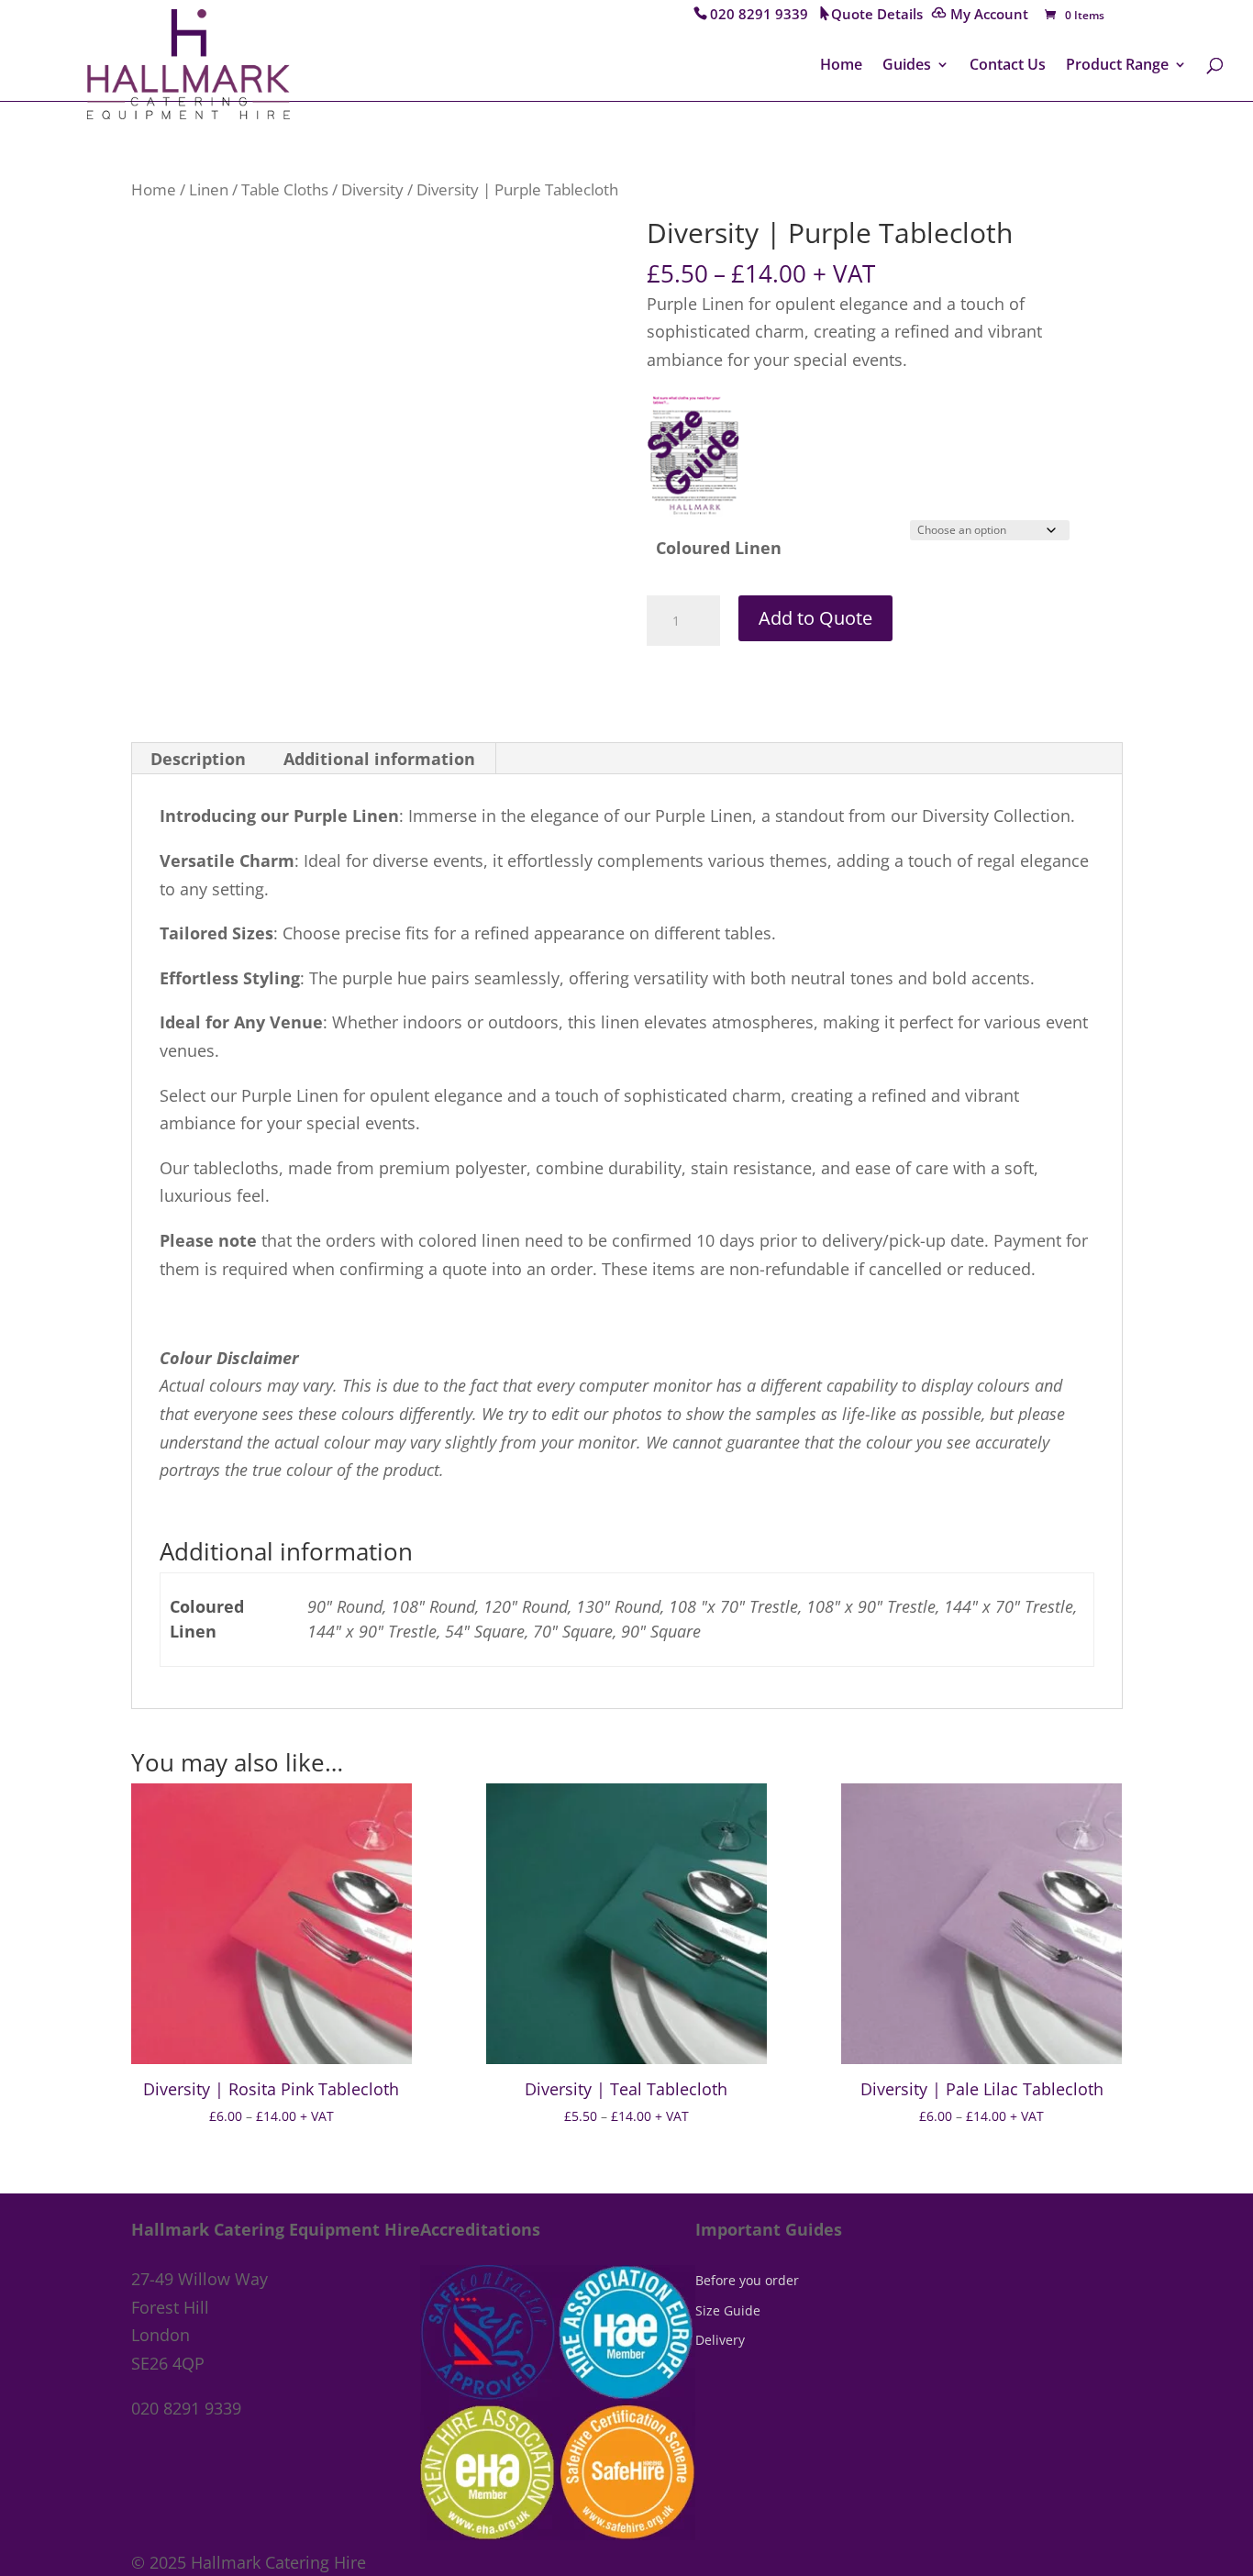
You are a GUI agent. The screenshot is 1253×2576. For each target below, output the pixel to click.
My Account (989, 16)
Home (841, 66)
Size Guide (728, 2310)
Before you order (747, 2280)
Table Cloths (285, 189)
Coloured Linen (719, 548)
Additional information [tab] (379, 759)
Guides (907, 66)
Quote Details (877, 16)
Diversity (372, 189)
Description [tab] (198, 759)
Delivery (720, 2340)
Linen (209, 189)
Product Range (1117, 66)
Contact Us (1008, 66)
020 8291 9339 (759, 16)
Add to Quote (815, 618)
